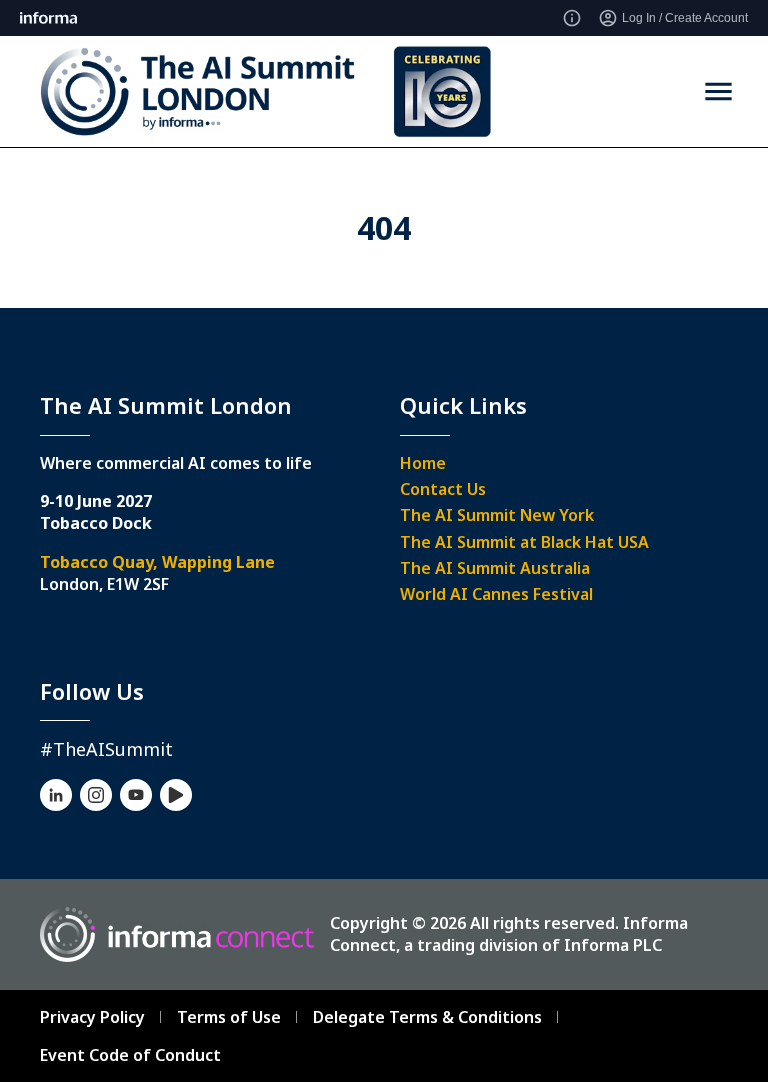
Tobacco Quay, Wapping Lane (157, 562)
